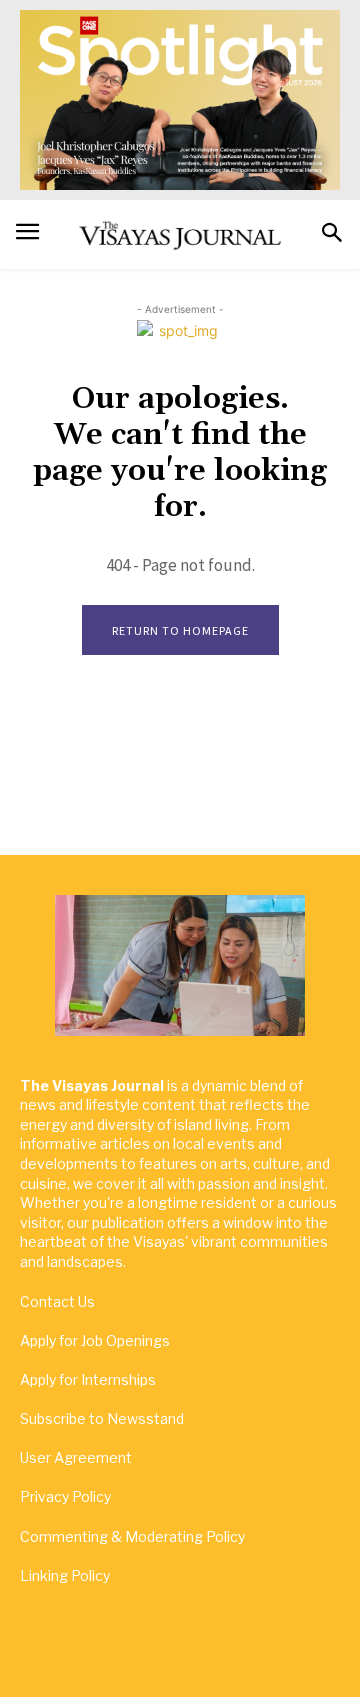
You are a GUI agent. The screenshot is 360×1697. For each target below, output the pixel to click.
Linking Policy (65, 1575)
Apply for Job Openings (95, 1340)
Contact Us (57, 1301)
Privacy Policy (65, 1496)
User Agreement (76, 1457)
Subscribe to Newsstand (102, 1418)
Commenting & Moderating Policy (132, 1536)
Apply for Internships (88, 1379)
